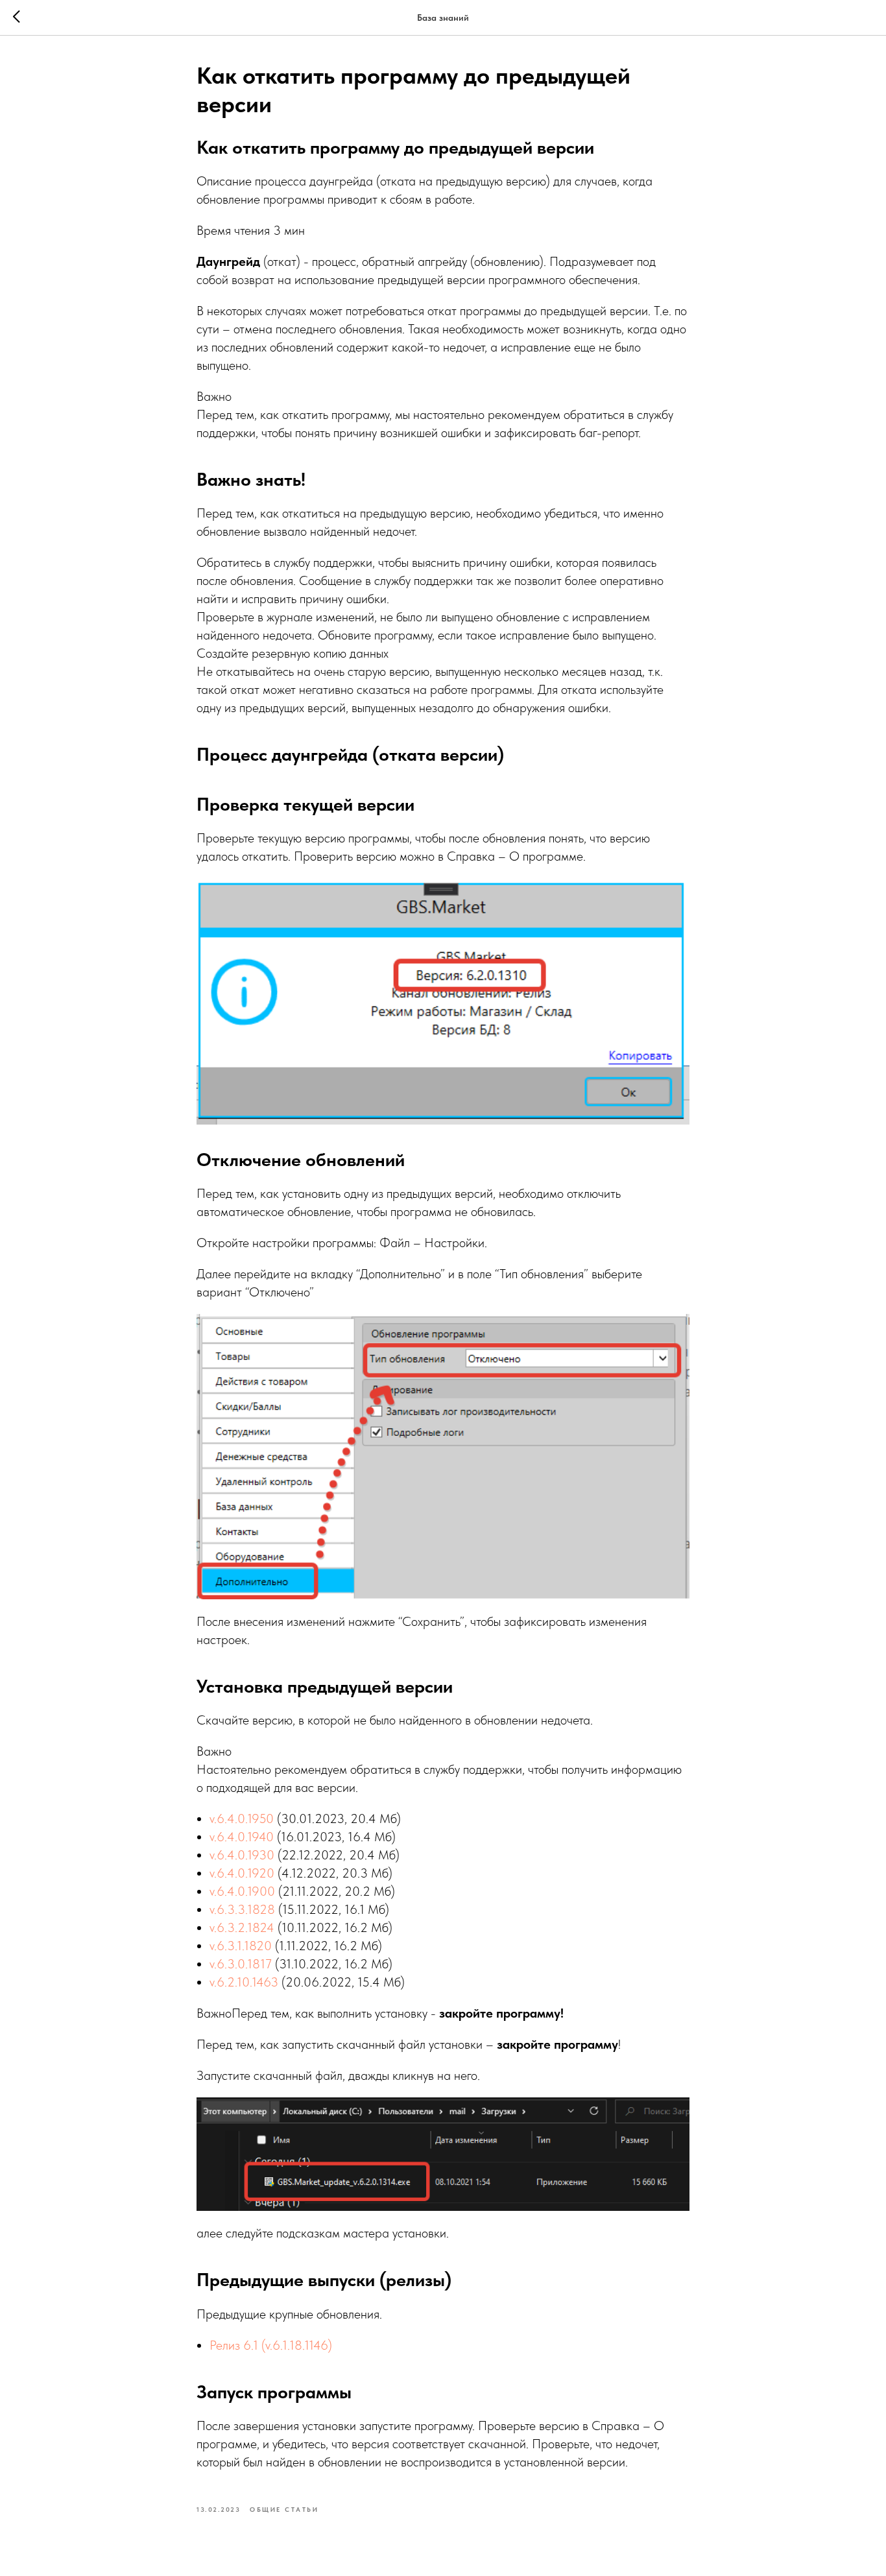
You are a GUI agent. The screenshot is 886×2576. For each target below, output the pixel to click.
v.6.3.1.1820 (241, 1946)
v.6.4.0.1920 (242, 1873)
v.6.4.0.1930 (242, 1855)
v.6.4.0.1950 (242, 1819)
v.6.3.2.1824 (242, 1927)
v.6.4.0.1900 (242, 1891)
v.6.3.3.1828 (242, 1909)
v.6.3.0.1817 (241, 1964)
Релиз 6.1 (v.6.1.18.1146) (271, 2345)
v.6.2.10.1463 (244, 1982)
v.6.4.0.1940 (242, 1837)
